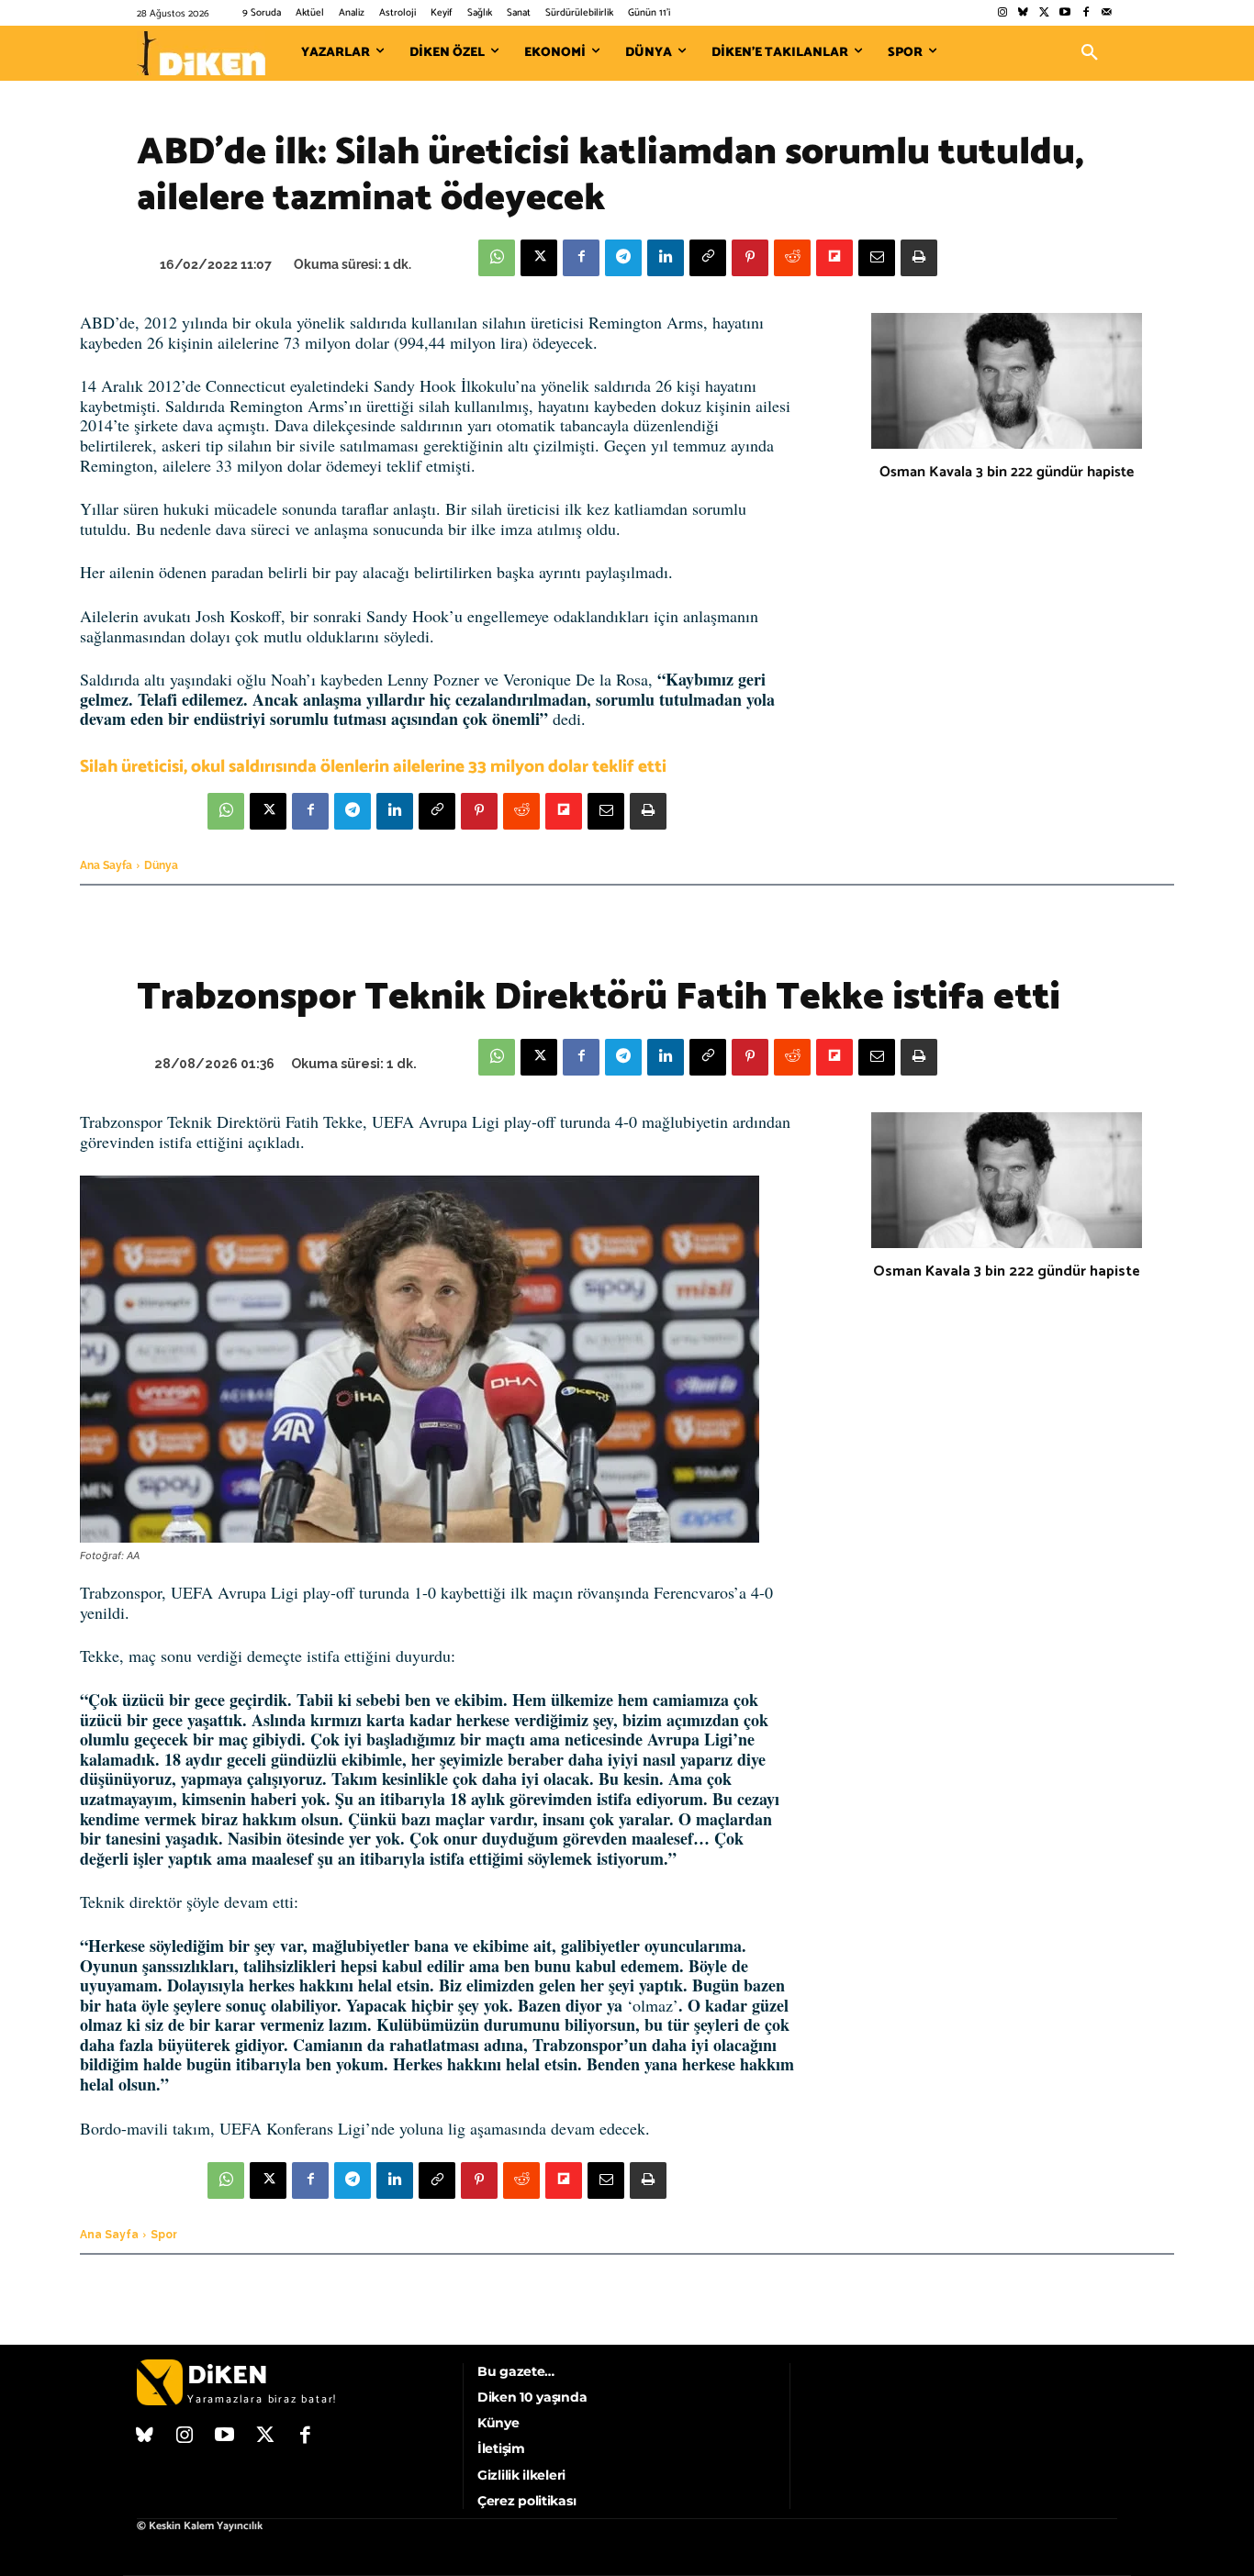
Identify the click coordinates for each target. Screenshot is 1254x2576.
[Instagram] (1002, 13)
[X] (539, 258)
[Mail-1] (1107, 13)
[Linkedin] (666, 258)
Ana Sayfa (106, 865)
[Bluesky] (1023, 13)
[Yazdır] (919, 258)
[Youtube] (1065, 13)
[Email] (877, 258)
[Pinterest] (750, 258)
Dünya (161, 865)
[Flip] (834, 258)
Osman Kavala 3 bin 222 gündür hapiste (1007, 472)
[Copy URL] (708, 258)
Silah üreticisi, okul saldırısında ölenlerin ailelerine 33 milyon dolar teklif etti (373, 767)
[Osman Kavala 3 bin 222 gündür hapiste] (1007, 381)
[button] (1090, 53)
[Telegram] (623, 258)
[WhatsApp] (497, 258)
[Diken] (201, 53)
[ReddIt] (792, 258)
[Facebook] (1086, 13)
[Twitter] (1044, 13)
